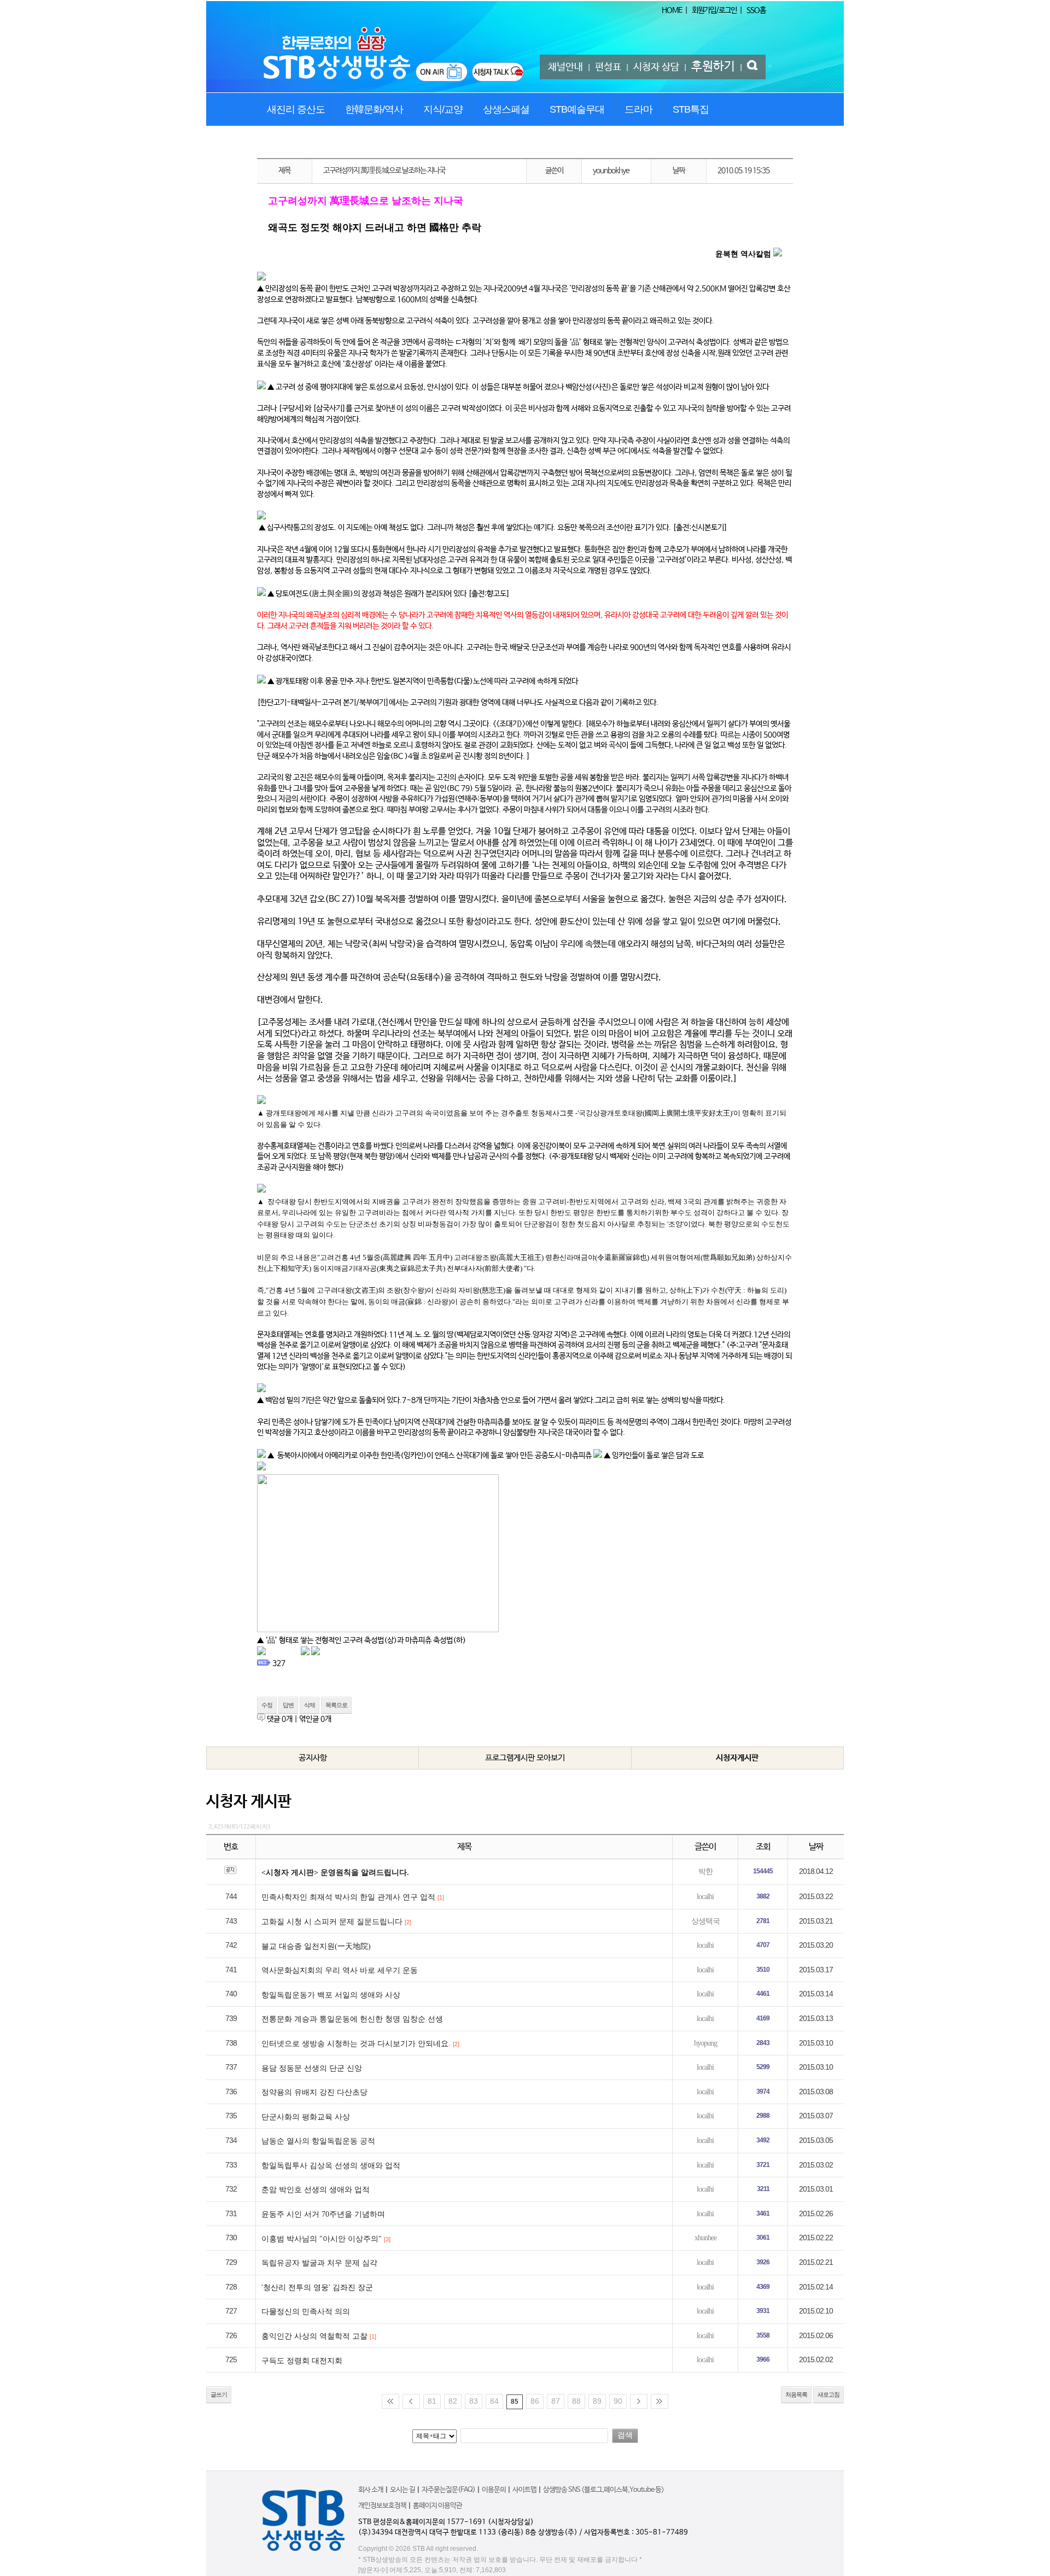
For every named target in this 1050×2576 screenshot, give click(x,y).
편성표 (608, 67)
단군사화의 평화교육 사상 (306, 2117)
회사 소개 (371, 2490)
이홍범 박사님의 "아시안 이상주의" (322, 2239)
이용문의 (494, 2490)
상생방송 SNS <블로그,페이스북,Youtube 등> (603, 2490)
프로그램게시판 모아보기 (525, 1758)
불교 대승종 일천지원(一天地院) (316, 1946)
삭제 (310, 1705)
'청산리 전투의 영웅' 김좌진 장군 (317, 2288)
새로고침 (829, 2394)
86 (535, 2401)
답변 (288, 1705)
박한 (705, 1871)
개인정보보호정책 (382, 2506)
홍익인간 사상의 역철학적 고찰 (314, 2336)
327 (279, 1663)
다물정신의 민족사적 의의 (306, 2312)
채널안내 (565, 67)
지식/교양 (443, 109)
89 (597, 2401)
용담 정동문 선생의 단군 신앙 (312, 2068)
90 (618, 2401)
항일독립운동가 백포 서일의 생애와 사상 (331, 1995)
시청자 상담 (656, 67)
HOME (672, 10)
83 (474, 2401)
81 (432, 2401)
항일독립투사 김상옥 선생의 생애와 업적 (331, 2166)
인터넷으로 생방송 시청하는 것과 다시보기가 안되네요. (356, 2044)
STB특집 (691, 109)
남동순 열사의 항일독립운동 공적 (318, 2141)
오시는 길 (402, 2490)
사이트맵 (524, 2490)
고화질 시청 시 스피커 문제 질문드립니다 (332, 1922)
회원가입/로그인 (714, 10)
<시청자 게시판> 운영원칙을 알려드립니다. (335, 1873)
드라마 (638, 109)
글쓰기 (219, 2394)
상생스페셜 (506, 109)
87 (556, 2401)
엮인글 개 (315, 1719)
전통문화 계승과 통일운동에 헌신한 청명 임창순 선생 (352, 2019)
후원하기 (713, 67)
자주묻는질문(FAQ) (448, 2490)
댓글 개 (280, 1719)
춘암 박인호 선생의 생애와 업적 (316, 2190)
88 (576, 2401)
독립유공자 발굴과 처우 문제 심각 (319, 2263)
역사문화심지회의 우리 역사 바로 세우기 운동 (340, 1970)
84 (494, 2401)
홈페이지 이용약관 (437, 2506)
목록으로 (336, 1705)
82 (453, 2401)
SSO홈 (756, 10)
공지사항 (313, 1758)
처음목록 (796, 2394)
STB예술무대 (577, 109)
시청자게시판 (737, 1758)
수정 (267, 1705)
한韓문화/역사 (374, 109)
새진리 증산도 (296, 109)
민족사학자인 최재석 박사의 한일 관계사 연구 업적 (348, 1897)
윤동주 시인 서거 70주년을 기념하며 (323, 2214)
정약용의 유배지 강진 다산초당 (314, 2092)
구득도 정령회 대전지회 (302, 2361)
